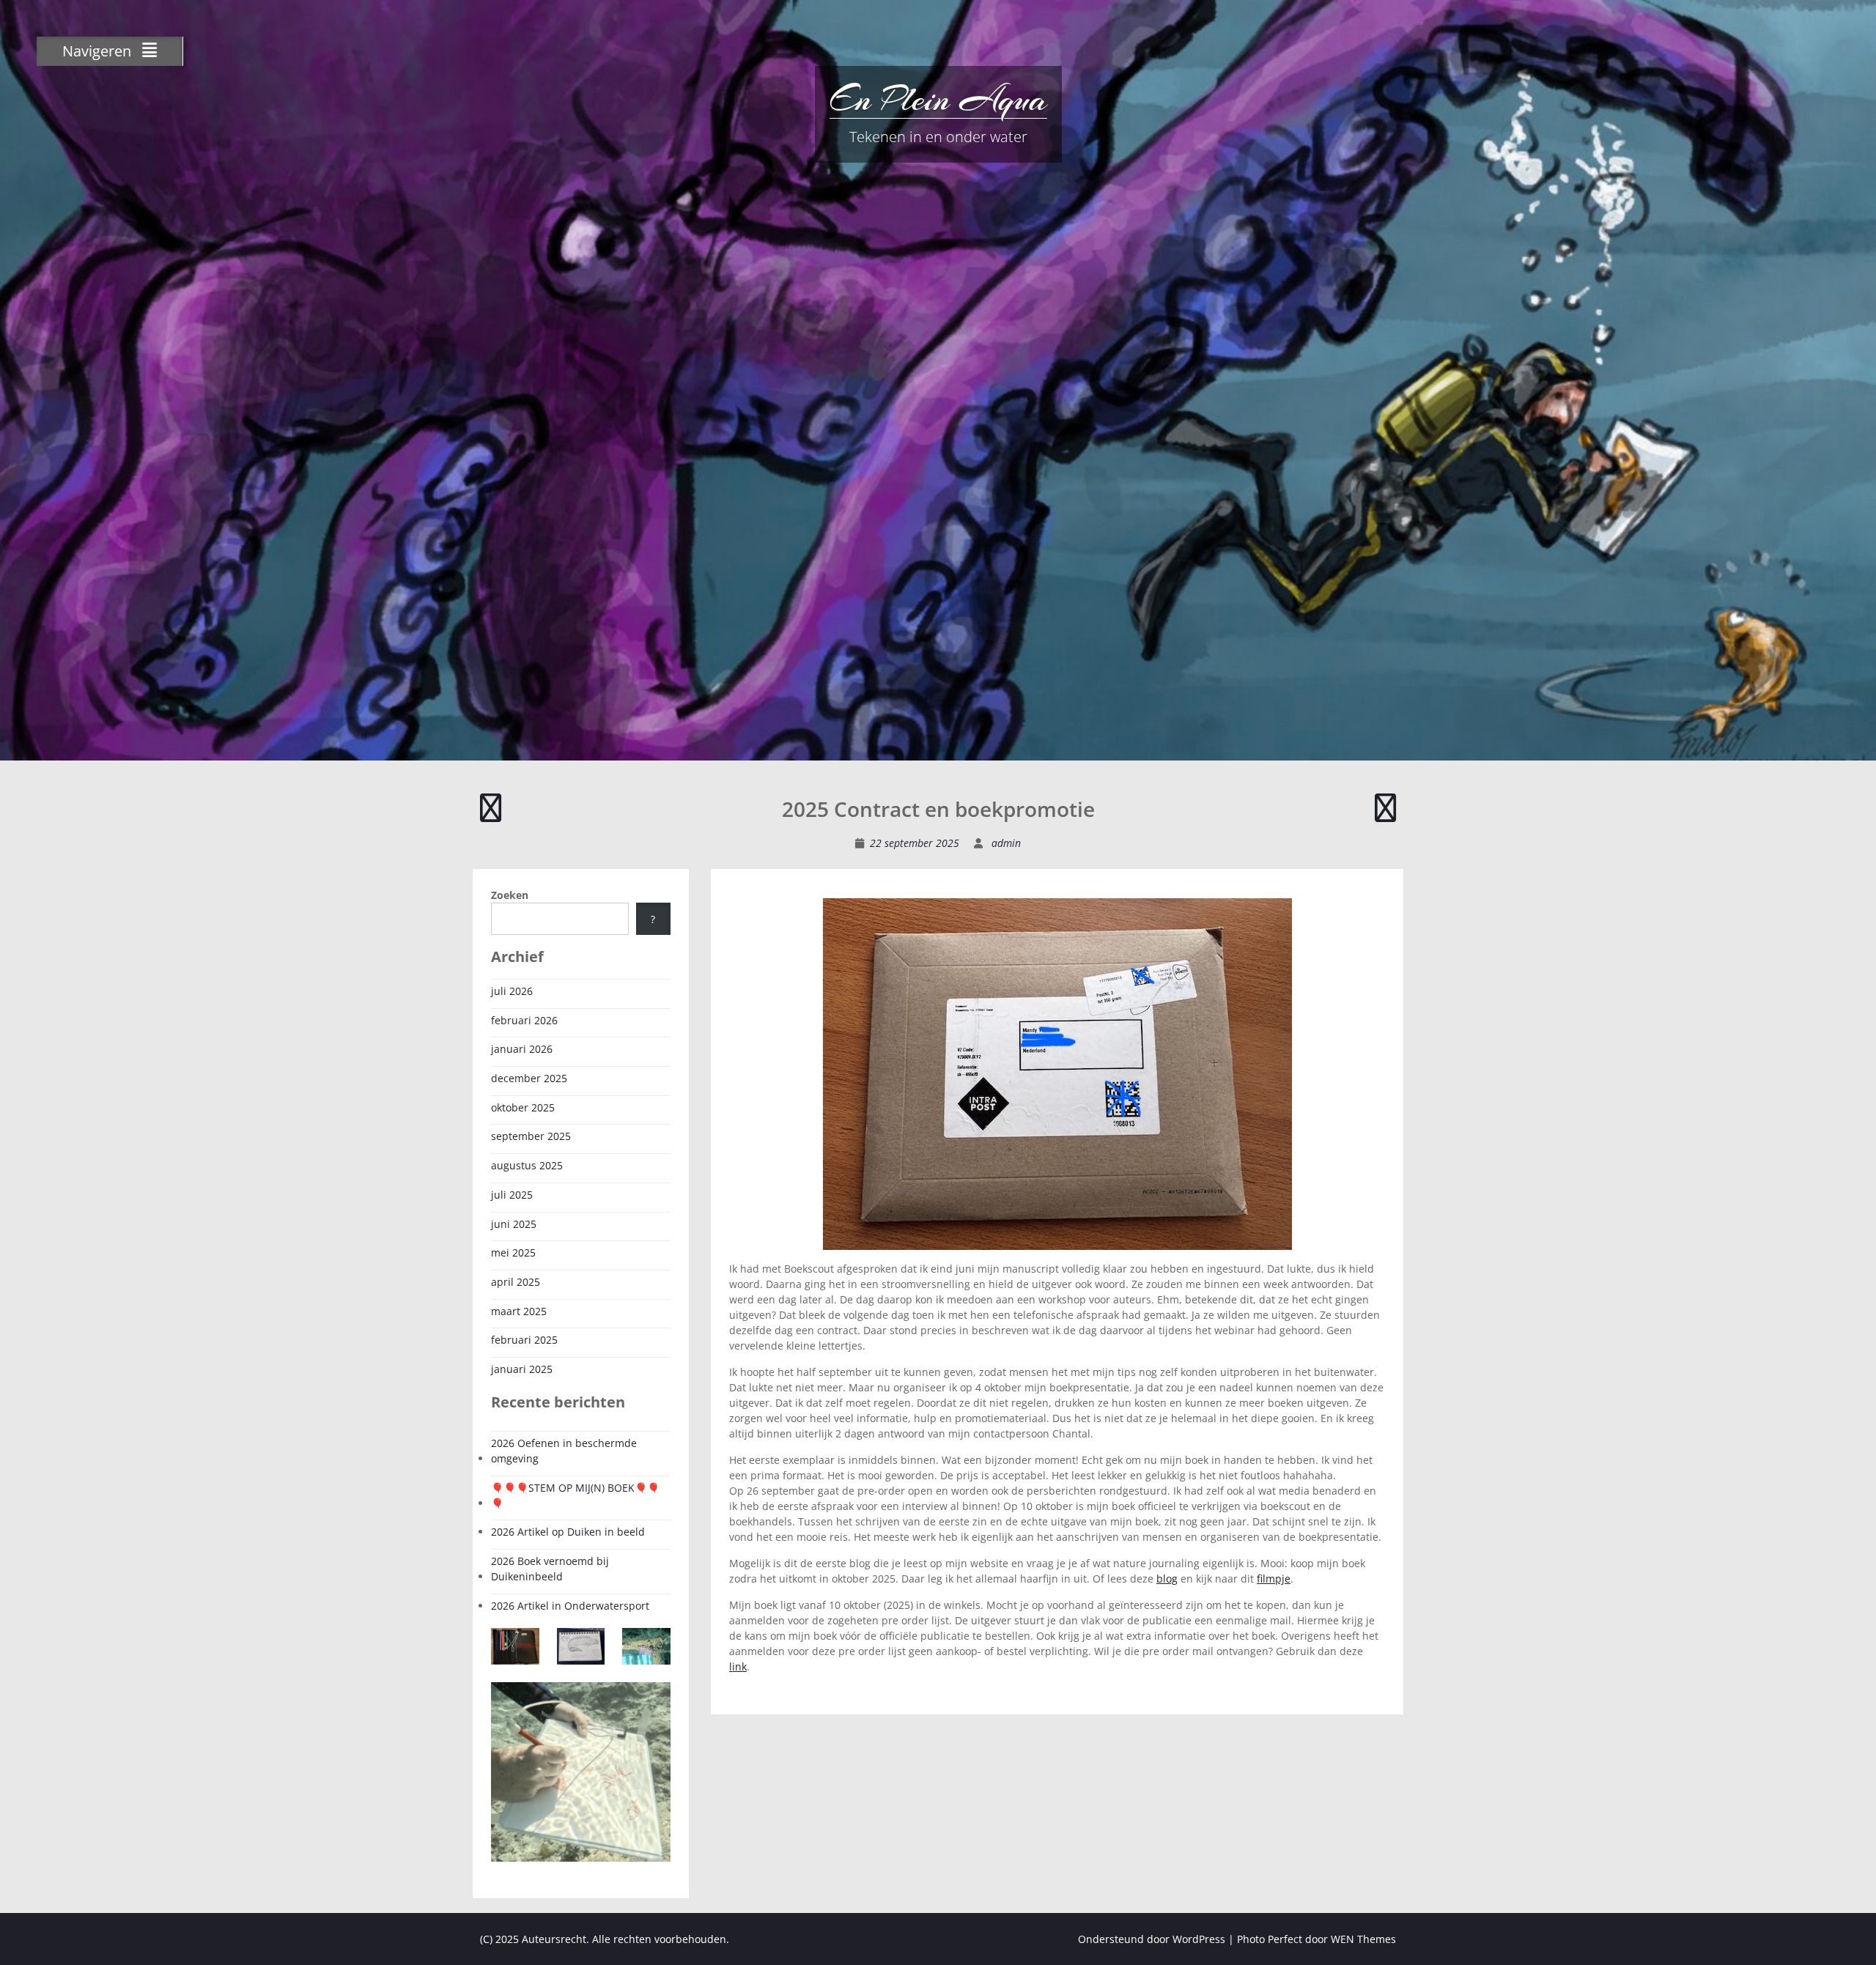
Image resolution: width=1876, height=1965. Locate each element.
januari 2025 (522, 1369)
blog (1167, 1579)
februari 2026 (524, 1020)
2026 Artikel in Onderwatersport (570, 1606)
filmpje (1274, 1579)
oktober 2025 (523, 1107)
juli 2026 (512, 991)
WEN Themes (1363, 1939)
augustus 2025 (527, 1165)
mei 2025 (513, 1252)
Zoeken (510, 895)
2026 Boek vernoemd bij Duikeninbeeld (550, 1569)
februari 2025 (524, 1340)
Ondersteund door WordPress (1152, 1939)
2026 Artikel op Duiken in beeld (568, 1532)
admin (1006, 843)
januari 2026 (522, 1049)
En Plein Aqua (938, 99)
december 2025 (529, 1078)
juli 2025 (512, 1195)
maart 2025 (519, 1311)
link (738, 1666)
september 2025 (531, 1136)
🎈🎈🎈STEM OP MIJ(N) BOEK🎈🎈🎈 (575, 1495)
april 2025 (516, 1282)
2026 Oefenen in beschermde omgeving (564, 1451)
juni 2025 (514, 1224)
